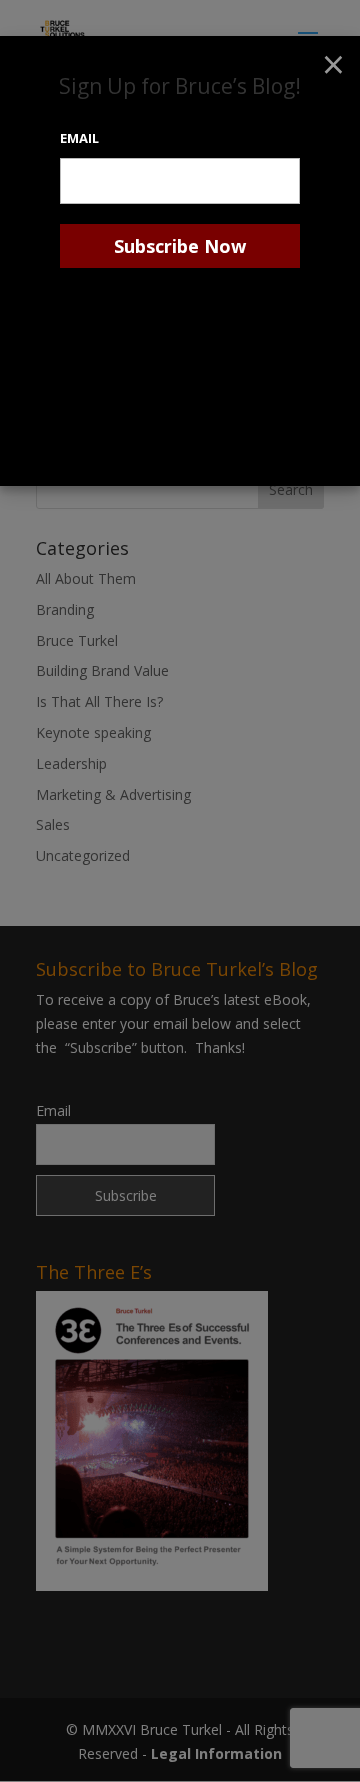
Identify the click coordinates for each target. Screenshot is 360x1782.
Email (79, 138)
